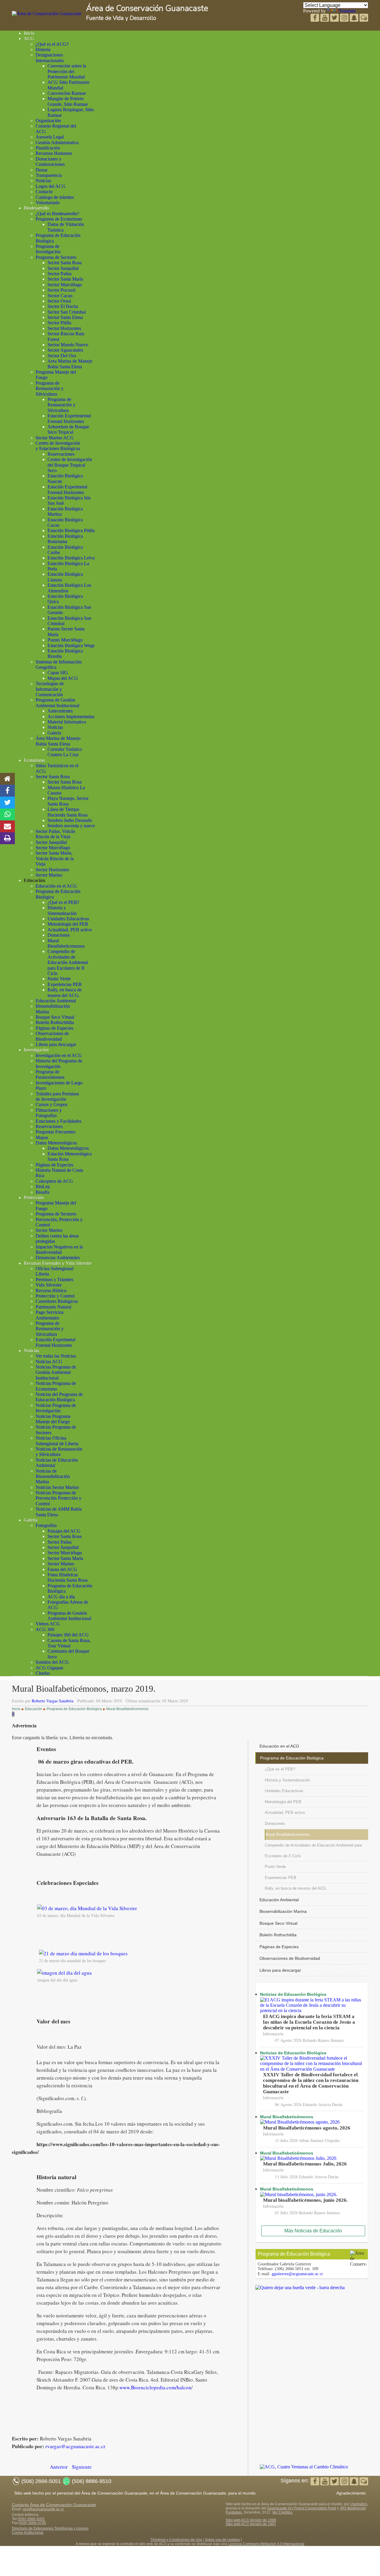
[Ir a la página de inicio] (7, 779)
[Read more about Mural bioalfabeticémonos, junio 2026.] (299, 2194)
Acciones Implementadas (71, 717)
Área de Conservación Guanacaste (147, 8)
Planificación (48, 148)
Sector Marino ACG (55, 438)
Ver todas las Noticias (56, 1356)
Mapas (42, 1137)
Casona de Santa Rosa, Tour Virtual (69, 1643)
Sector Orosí (59, 301)
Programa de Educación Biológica (292, 1758)
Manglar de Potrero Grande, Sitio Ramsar (68, 101)
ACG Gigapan (49, 1668)
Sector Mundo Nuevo (68, 345)
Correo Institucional (28, 2533)
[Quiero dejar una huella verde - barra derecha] (300, 2288)
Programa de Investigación (48, 249)
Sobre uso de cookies (222, 2540)
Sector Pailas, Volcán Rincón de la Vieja (55, 834)
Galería (54, 733)
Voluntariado (48, 203)
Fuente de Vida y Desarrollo (121, 18)
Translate (347, 11)
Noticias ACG (49, 1362)
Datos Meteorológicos (56, 1143)
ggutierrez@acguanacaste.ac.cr (297, 2274)
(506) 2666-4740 (32, 2523)
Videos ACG (48, 1624)
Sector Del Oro (62, 356)
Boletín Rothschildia (55, 1022)
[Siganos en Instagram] (345, 18)
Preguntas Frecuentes (56, 1132)
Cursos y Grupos (52, 1104)
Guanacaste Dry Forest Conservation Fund (302, 2508)
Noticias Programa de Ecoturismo (56, 1386)
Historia (43, 49)
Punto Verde (59, 979)
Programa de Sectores (56, 257)
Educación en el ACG (56, 886)
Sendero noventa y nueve (71, 826)
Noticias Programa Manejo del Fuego (53, 1419)
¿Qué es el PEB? (63, 902)
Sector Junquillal (63, 268)
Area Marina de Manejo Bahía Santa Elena (70, 364)
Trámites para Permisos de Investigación (57, 1096)
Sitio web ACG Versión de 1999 (251, 2520)
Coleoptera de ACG (54, 1181)
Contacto (44, 192)
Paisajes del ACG (64, 1531)
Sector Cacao (60, 296)
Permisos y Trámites (54, 1280)
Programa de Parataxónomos (50, 1074)
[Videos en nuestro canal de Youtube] (335, 18)
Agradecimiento (351, 2493)
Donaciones (59, 935)
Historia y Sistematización (62, 910)
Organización (48, 121)
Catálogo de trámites (55, 197)
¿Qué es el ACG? (52, 44)
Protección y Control (55, 1296)
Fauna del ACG (62, 1569)
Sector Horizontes (64, 328)
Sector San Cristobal (67, 312)
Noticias (43, 181)
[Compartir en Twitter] (7, 803)
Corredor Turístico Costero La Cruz (65, 752)
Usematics (359, 2504)
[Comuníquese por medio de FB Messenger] (364, 18)
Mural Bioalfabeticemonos (66, 943)
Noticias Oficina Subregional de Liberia (57, 1441)
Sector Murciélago (65, 285)
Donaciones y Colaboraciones (50, 162)
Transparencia (49, 175)
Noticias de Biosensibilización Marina (53, 1476)
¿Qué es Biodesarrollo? (57, 214)
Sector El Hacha (63, 306)
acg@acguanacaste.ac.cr (43, 2509)
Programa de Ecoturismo (59, 219)
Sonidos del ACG (52, 1662)
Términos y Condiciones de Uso (176, 2540)
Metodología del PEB (68, 924)
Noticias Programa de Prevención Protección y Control (58, 1498)
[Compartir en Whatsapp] (8, 814)
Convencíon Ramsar (67, 93)
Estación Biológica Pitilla (71, 530)
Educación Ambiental (56, 1001)
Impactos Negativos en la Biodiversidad (59, 1250)
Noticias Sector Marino (57, 1487)
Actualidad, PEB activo (70, 930)
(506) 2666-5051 (31, 2519)
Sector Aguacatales (65, 350)
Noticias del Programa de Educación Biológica (59, 1397)
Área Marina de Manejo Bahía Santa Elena (58, 741)
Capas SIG (58, 673)
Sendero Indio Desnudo (70, 820)
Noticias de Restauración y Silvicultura (59, 1452)
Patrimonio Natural (53, 1307)
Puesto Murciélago (65, 640)
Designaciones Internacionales (50, 58)
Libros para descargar (56, 1044)
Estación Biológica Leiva (71, 558)
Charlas (43, 1673)
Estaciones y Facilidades (58, 1121)
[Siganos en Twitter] (325, 18)
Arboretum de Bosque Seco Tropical (68, 429)
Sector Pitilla (59, 323)
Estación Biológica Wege (71, 645)
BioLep (43, 1186)
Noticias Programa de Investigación (56, 1408)
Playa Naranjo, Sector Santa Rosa (68, 801)
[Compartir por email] (7, 826)
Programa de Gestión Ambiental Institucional (57, 703)
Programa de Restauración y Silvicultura (50, 389)
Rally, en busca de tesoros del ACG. (65, 992)
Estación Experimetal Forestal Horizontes (67, 489)
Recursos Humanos (54, 153)
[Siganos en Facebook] (315, 18)
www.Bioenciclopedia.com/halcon (155, 2387)
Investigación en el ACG (59, 1055)
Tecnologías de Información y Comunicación (50, 689)
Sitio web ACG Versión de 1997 (251, 2524)
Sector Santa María (65, 279)
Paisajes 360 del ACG (68, 1635)
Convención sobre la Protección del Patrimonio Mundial (67, 71)
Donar (42, 170)
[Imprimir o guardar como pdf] (7, 838)
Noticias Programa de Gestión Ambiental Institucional (56, 1372)
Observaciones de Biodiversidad (52, 1036)
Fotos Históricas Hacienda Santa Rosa (68, 1577)
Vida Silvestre (49, 1285)
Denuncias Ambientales (58, 1258)
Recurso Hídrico (51, 1291)
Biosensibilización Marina (283, 1911)
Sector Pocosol (61, 290)
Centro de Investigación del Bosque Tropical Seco (70, 465)
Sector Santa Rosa (65, 263)
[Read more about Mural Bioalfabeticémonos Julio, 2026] (298, 2158)
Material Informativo (67, 722)
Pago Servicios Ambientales (50, 1315)
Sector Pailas (60, 274)
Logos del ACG (51, 186)
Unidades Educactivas (68, 919)
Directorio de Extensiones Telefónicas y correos (50, 2528)
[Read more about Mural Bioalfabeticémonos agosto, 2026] (300, 2122)
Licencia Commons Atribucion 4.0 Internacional (266, 2544)
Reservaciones (61, 454)
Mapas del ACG (63, 678)
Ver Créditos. (283, 2512)
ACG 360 (45, 1629)
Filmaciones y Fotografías (49, 1113)
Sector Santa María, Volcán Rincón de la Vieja (55, 858)
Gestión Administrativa (57, 143)
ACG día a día (61, 1597)
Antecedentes (60, 711)
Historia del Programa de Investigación (59, 1063)
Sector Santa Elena (65, 317)
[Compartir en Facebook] (7, 791)
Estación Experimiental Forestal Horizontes (69, 418)
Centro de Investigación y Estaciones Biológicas (58, 446)
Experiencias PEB (65, 984)
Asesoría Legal (50, 137)
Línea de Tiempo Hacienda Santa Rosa (68, 812)
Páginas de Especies (54, 1028)
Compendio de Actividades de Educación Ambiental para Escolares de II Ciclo (68, 962)
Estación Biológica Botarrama (65, 539)
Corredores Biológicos (57, 1301)
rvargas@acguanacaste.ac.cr (75, 2446)
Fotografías (46, 1525)
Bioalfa (42, 1192)
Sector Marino (49, 875)
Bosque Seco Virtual (55, 1017)
